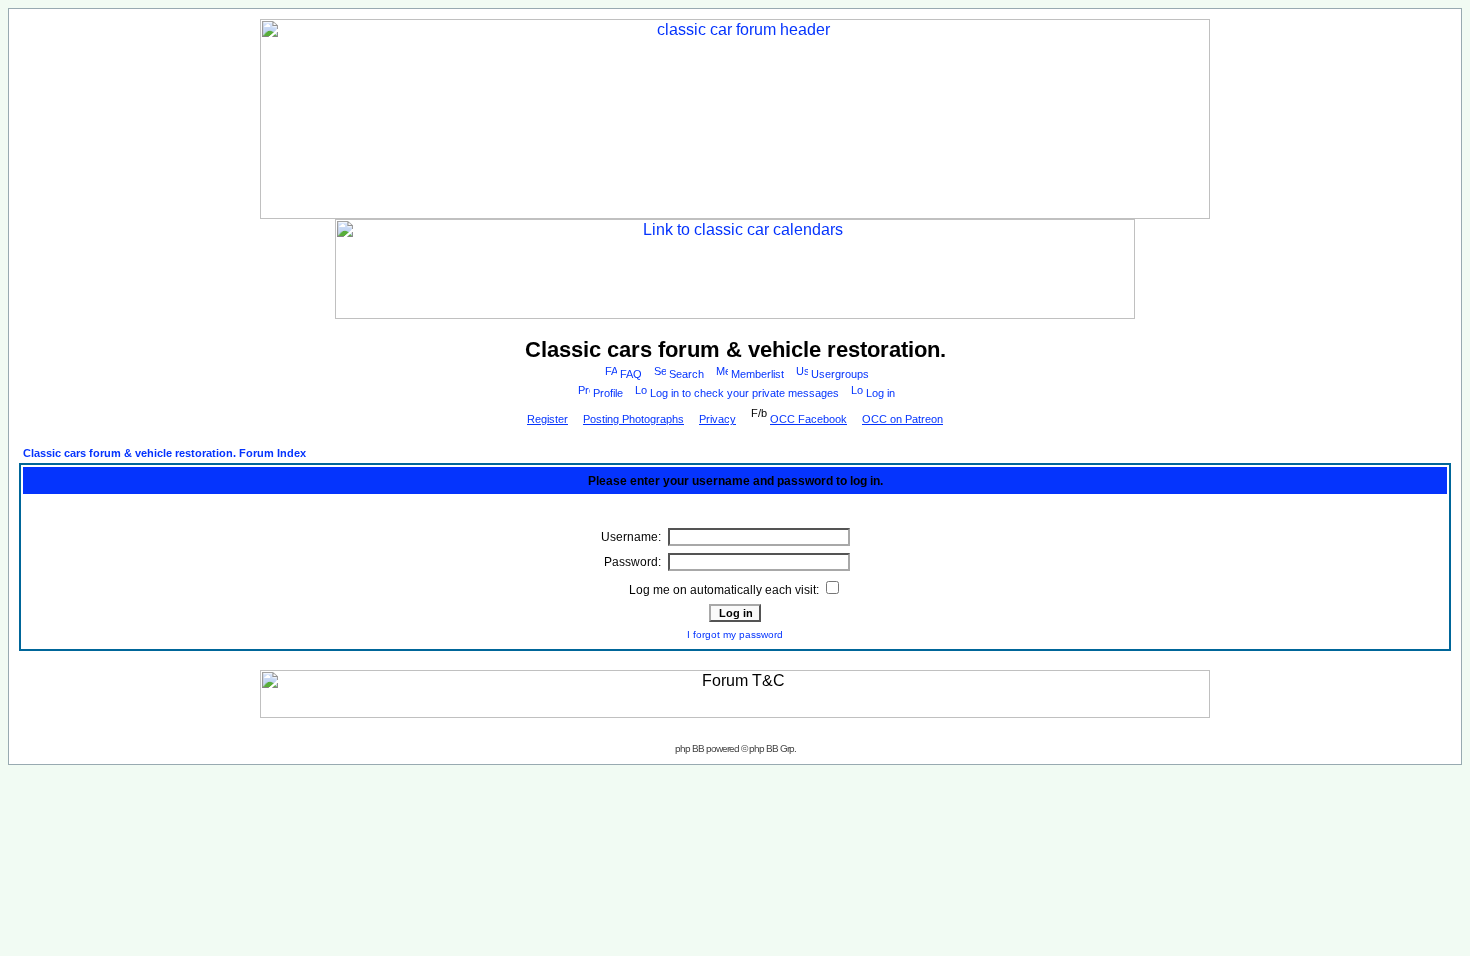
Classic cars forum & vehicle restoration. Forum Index (164, 453)
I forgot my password (735, 634)
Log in (880, 393)
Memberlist (757, 374)
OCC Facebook (808, 419)
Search (686, 374)
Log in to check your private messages (744, 393)
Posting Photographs (633, 419)
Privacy (717, 419)
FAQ (631, 374)
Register (547, 419)
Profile (608, 393)
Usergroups (840, 374)
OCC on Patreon (902, 419)
